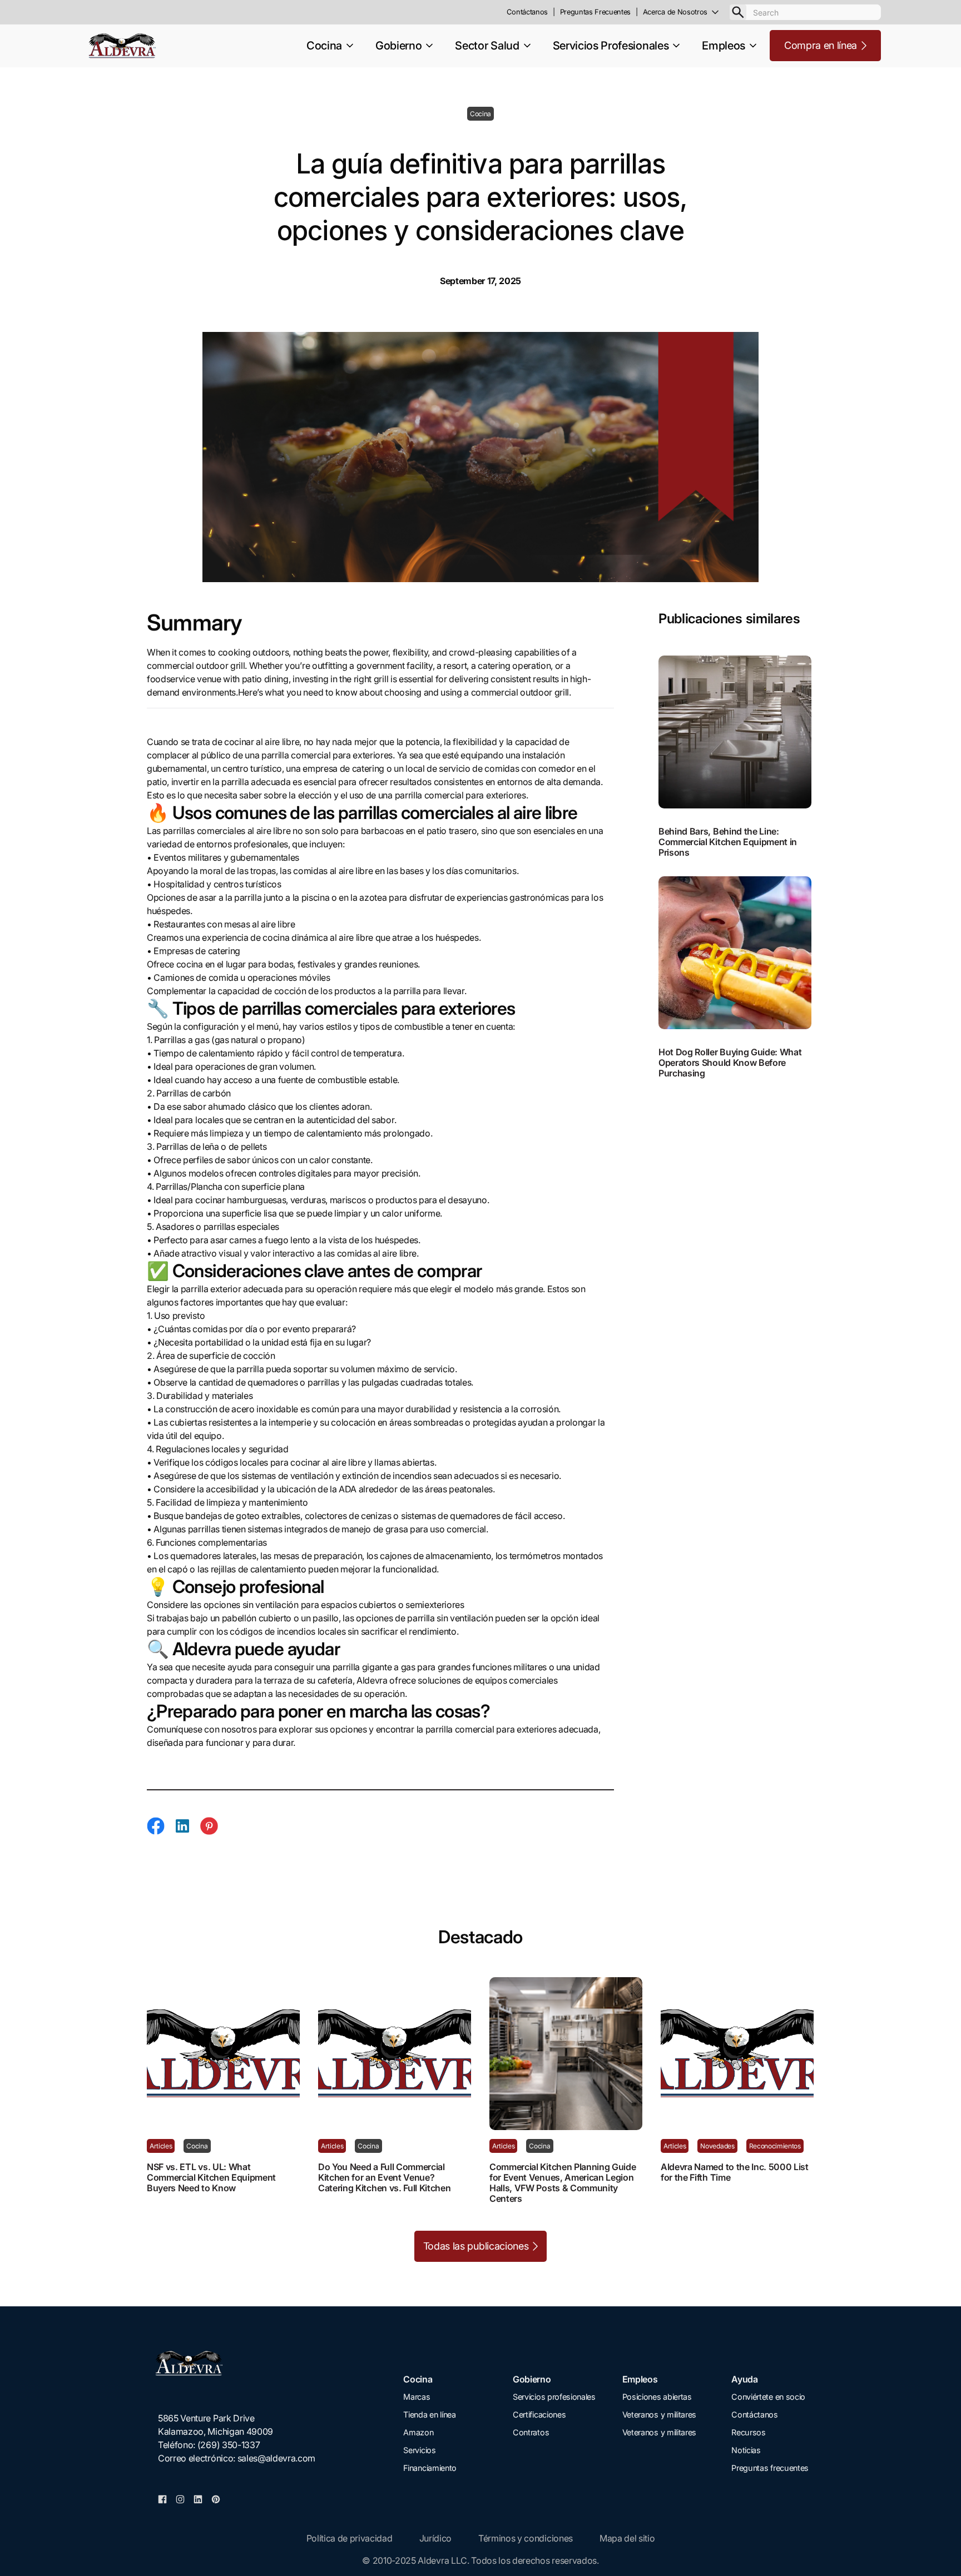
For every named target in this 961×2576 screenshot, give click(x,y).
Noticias (746, 2450)
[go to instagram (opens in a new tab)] (180, 2498)
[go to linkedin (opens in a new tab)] (198, 2498)
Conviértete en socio (768, 2397)
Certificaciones (539, 2414)
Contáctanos (754, 2414)
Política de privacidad (350, 2538)
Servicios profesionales (554, 2397)
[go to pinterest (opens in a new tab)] (216, 2498)
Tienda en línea (429, 2414)
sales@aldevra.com (277, 2458)
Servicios (419, 2450)
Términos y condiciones (526, 2538)
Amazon (418, 2432)
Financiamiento (430, 2468)
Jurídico (435, 2538)
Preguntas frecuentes (770, 2468)
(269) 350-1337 (229, 2445)
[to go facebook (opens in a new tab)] (162, 2498)
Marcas (417, 2397)
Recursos (748, 2432)
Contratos (531, 2432)
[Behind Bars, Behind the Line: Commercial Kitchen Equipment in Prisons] (736, 732)
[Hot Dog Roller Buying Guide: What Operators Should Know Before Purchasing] (736, 953)
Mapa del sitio (627, 2538)
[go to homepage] (237, 2363)
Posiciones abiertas (657, 2397)
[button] (686, 12)
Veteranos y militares (659, 2414)
